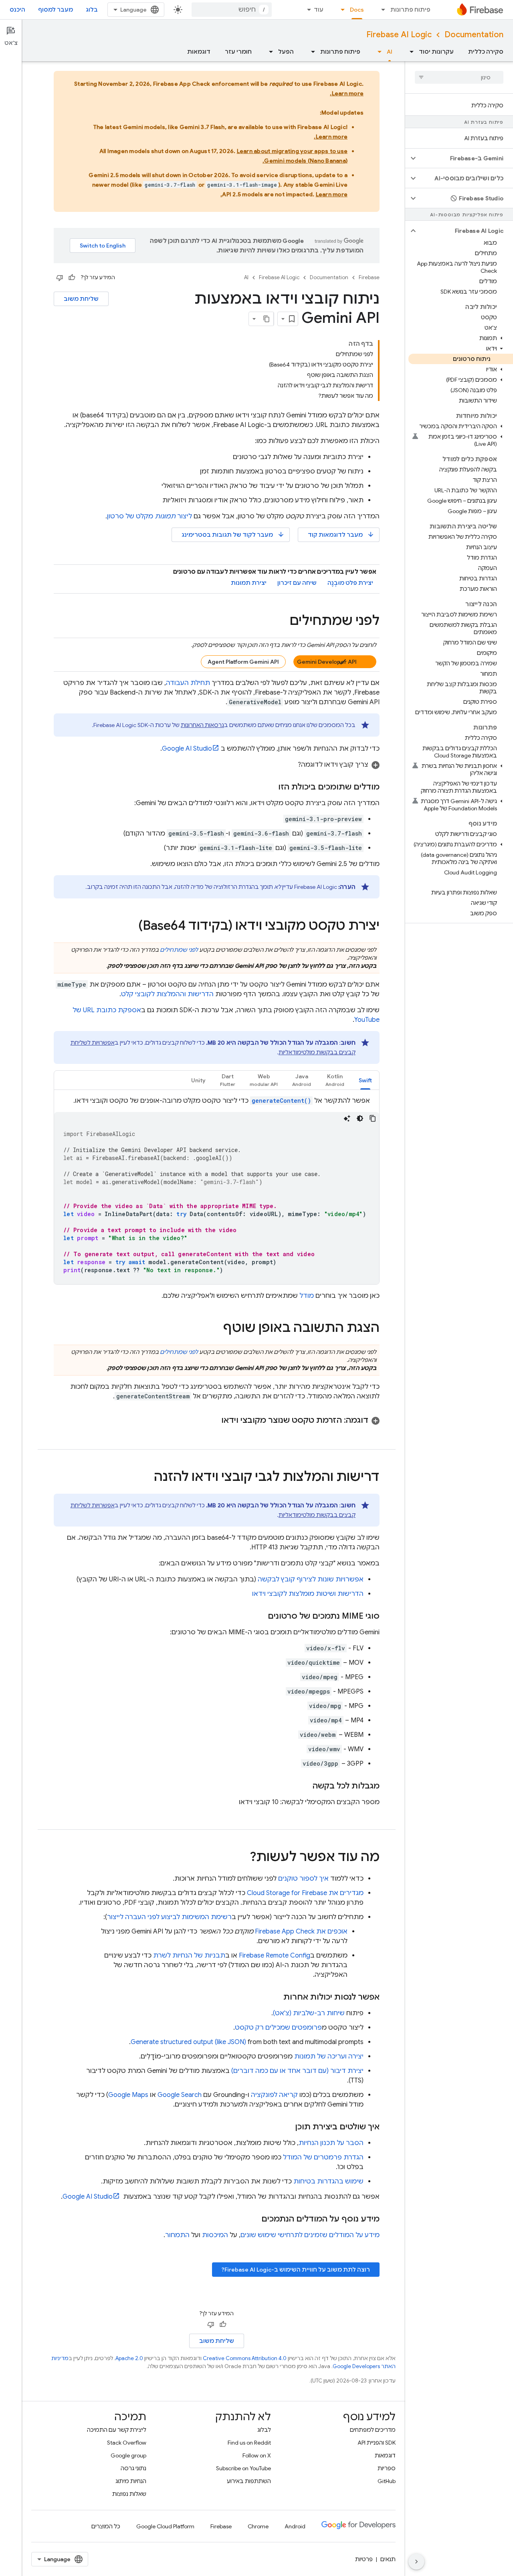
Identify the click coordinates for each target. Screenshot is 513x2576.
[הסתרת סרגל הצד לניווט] (416, 2562)
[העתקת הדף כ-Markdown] (267, 319)
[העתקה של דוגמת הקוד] (373, 1118)
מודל (307, 1296)
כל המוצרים (106, 2526)
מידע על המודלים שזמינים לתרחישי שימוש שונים (310, 2235)
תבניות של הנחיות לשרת (189, 1956)
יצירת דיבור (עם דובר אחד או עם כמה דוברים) (297, 2071)
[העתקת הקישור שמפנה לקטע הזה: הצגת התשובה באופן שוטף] (215, 1329)
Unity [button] (198, 1080)
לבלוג (264, 2430)
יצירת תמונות (249, 583)
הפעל (286, 52)
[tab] (365, 1080)
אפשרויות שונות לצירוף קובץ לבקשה (311, 1579)
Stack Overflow (127, 2443)
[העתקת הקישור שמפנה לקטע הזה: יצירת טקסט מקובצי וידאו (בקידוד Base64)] (130, 926)
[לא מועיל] (60, 278)
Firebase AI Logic (399, 35)
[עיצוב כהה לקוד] (360, 1118)
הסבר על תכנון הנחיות (331, 2143)
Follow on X (257, 2455)
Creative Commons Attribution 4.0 (245, 2358)
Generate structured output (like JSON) (188, 2042)
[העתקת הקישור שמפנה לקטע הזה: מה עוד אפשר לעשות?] (242, 1858)
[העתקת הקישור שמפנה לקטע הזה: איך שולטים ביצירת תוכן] (287, 2127)
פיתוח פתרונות (410, 10)
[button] (466, 158)
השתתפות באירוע (249, 2481)
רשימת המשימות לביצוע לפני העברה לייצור (169, 1917)
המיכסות (215, 2235)
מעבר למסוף (56, 10)
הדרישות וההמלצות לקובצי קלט (167, 994)
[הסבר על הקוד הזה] (347, 1118)
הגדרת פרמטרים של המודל (323, 2157)
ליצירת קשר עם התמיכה (117, 2430)
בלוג (92, 10)
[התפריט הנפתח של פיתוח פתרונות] (381, 10)
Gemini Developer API (327, 662)
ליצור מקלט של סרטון (149, 516)
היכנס (17, 10)
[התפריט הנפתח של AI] (377, 52)
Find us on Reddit (249, 2443)
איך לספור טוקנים (303, 1879)
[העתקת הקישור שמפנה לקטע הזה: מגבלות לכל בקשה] (305, 1786)
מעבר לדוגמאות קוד (341, 535)
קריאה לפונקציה (274, 2095)
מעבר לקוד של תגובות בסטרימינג (233, 535)
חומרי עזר (238, 52)
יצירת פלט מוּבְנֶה (350, 583)
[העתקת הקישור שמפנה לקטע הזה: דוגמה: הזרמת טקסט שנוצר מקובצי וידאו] (213, 1420)
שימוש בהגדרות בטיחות (328, 2181)
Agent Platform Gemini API (243, 662)
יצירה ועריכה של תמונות (329, 2056)
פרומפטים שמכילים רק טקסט (278, 2028)
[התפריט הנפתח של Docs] (340, 10)
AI (390, 52)
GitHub (387, 2481)
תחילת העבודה (188, 683)
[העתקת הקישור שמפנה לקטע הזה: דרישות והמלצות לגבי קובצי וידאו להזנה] (146, 1478)
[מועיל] (72, 278)
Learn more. (347, 93)
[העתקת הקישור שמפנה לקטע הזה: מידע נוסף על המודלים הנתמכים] (253, 2219)
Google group (128, 2455)
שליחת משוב (81, 299)
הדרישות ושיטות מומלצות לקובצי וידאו (308, 1594)
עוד (319, 10)
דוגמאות (199, 52)
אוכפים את (301, 1931)
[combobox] (232, 10)
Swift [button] (365, 1080)
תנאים (388, 2559)
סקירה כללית (486, 52)
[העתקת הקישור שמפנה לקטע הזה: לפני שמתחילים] (282, 622)
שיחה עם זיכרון (297, 583)
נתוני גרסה (133, 2468)
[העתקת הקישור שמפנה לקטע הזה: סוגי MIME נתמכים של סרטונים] (260, 1616)
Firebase (369, 277)
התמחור (177, 2235)
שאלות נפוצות (129, 2494)
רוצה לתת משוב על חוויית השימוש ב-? (296, 2270)
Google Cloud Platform (165, 2526)
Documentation (474, 35)
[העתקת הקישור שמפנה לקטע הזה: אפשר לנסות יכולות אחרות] (275, 1997)
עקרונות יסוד (436, 52)
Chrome (258, 2526)
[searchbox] (459, 77)
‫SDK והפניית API (377, 2443)
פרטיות (364, 2559)
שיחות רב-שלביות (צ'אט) (309, 2013)
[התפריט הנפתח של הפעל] (269, 52)
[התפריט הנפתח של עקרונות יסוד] (409, 52)
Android (295, 2526)
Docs (357, 10)
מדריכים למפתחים (373, 2430)
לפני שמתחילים (179, 950)
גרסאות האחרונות (202, 725)
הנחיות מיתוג (131, 2481)
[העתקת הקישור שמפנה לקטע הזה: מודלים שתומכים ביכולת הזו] (270, 787)
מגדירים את (305, 1893)
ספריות (387, 2468)
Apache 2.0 (129, 2358)
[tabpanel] (217, 1190)
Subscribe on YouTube (243, 2468)
